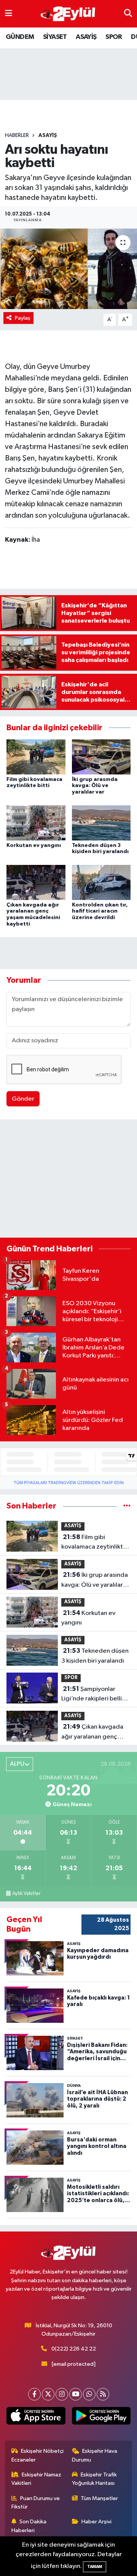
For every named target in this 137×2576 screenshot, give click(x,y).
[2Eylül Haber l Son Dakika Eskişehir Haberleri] (68, 14)
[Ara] (128, 14)
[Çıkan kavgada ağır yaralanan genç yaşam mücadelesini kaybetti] (36, 882)
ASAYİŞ (86, 37)
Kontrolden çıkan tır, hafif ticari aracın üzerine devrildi (100, 911)
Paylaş (23, 318)
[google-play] (101, 2417)
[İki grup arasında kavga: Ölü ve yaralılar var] (101, 757)
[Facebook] (34, 2394)
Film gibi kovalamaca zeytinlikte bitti (94, 1543)
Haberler (17, 135)
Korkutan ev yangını (34, 845)
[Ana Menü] (9, 14)
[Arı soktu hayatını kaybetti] (68, 269)
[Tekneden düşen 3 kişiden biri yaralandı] (101, 823)
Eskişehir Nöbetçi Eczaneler (38, 2455)
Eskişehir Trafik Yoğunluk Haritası (95, 2479)
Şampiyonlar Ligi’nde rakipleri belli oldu (92, 1695)
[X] (48, 2394)
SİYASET (55, 37)
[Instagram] (62, 2394)
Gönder (23, 1099)
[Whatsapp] (89, 2394)
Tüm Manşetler (99, 2498)
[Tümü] (127, 1506)
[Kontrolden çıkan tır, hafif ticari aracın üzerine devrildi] (101, 882)
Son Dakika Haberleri (29, 2526)
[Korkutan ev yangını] (36, 823)
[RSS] (103, 2394)
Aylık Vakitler (26, 1893)
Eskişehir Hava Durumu (95, 2455)
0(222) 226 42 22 (74, 2349)
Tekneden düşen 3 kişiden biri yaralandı (95, 1656)
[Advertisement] (68, 1180)
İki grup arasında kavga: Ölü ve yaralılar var (95, 786)
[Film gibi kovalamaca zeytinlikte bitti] (36, 757)
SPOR (114, 37)
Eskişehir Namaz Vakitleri (37, 2479)
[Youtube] (76, 2394)
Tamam (95, 2567)
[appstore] (36, 2417)
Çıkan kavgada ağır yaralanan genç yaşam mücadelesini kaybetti (92, 1732)
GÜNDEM (20, 37)
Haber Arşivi (96, 2522)
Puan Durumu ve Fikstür (36, 2503)
